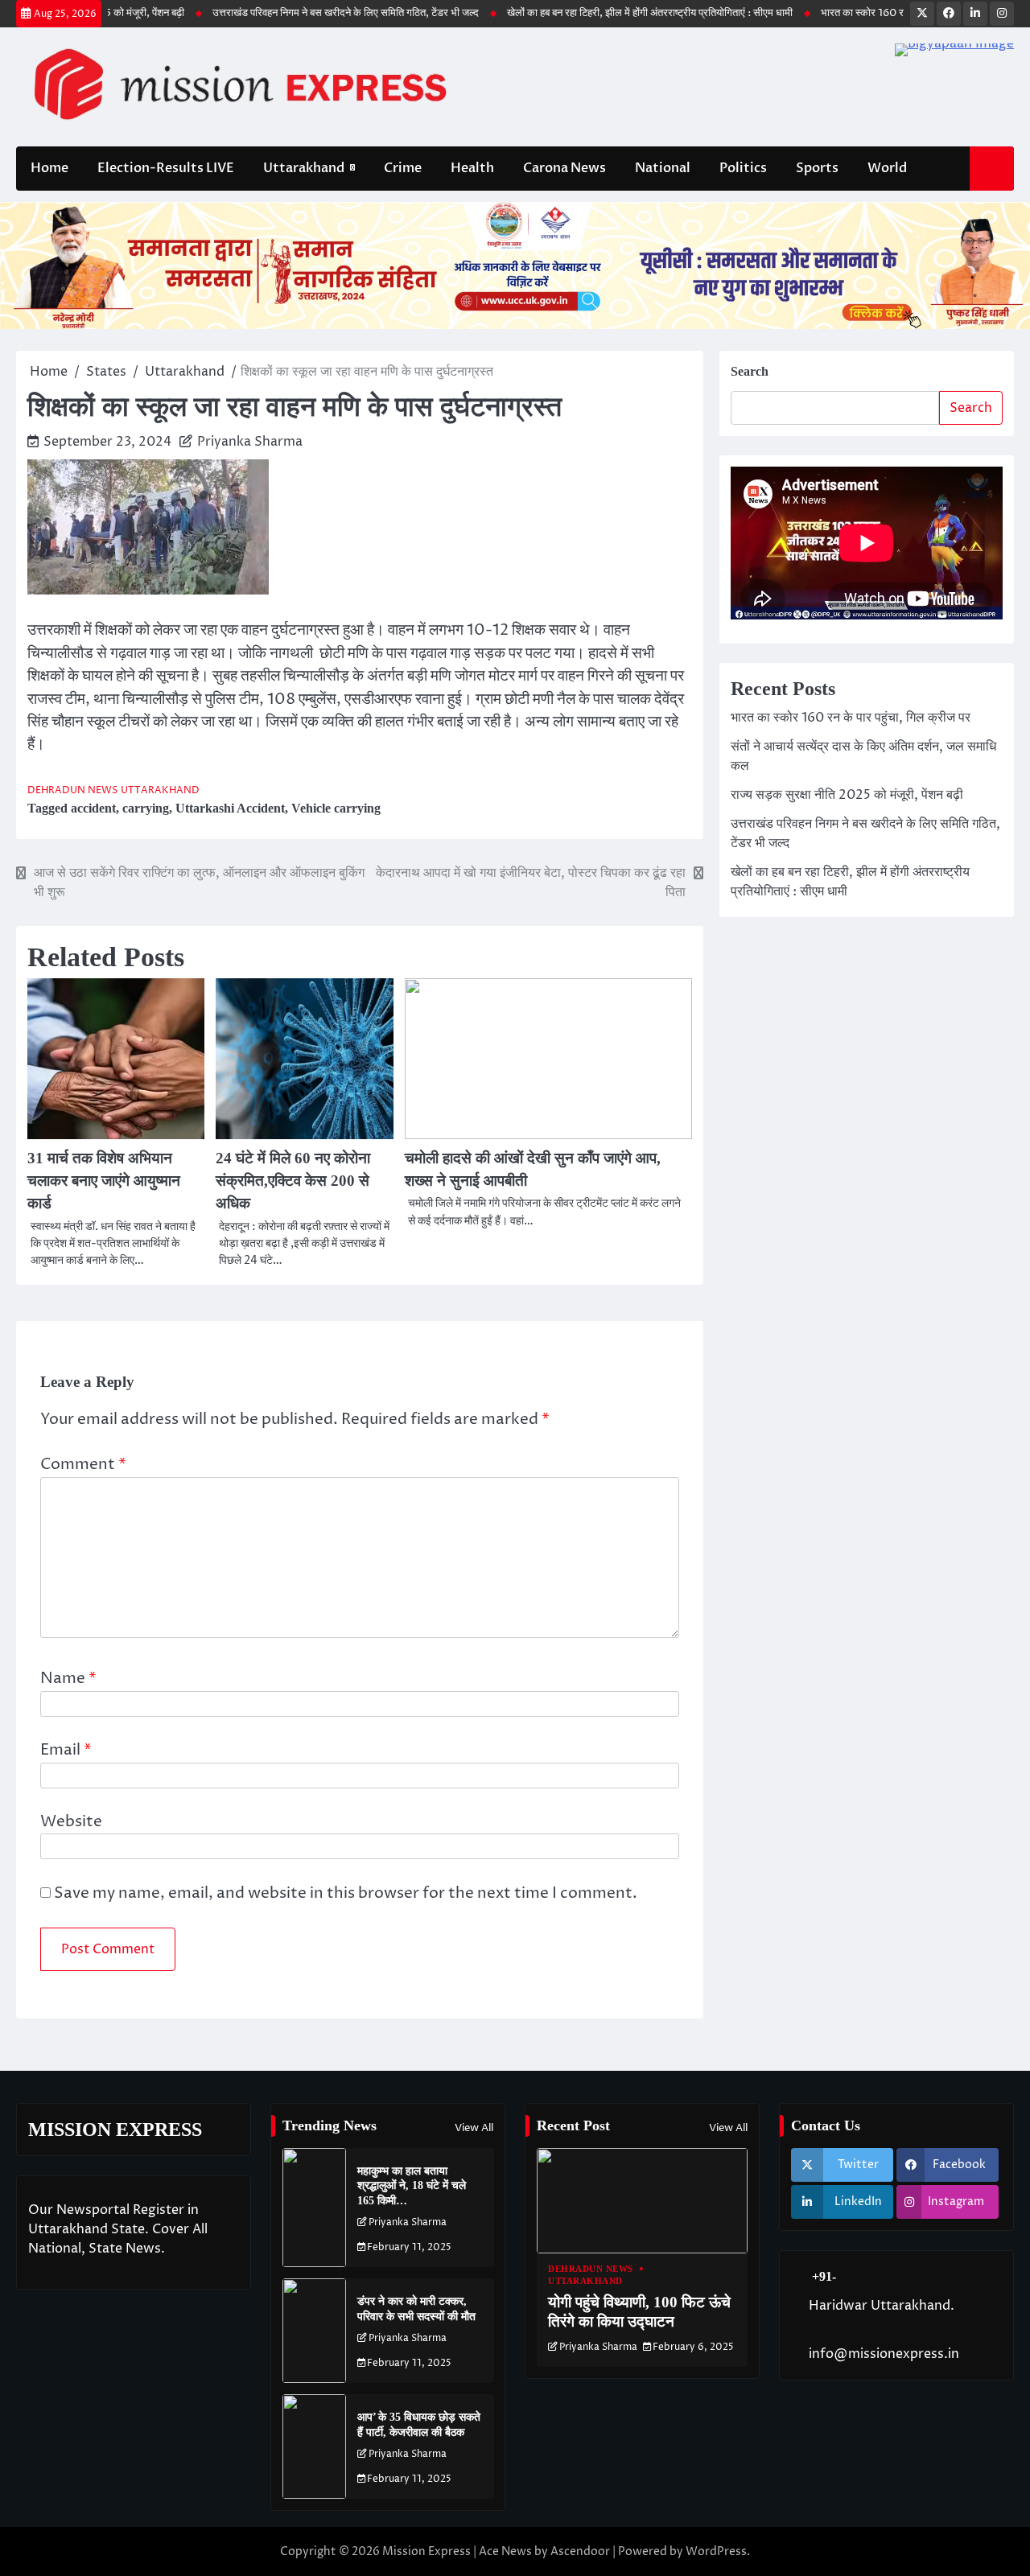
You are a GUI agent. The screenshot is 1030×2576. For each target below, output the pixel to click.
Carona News (564, 168)
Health (472, 168)
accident (93, 808)
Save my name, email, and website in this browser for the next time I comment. (346, 1893)
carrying (146, 808)
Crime (403, 168)
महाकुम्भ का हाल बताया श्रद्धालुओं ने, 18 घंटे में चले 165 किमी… (412, 2185)
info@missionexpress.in (884, 2354)
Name (68, 1679)
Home (49, 168)
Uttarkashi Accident (230, 808)
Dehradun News (72, 791)
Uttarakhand (304, 168)
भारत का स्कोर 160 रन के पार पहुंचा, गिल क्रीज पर (872, 13)
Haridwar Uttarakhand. (882, 2306)
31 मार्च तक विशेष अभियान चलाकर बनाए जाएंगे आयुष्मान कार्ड (104, 1181)
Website (71, 1822)
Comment (83, 1465)
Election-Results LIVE (166, 168)
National (663, 168)
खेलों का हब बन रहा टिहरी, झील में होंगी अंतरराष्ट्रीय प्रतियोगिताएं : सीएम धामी (605, 13)
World (887, 168)
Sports (817, 168)
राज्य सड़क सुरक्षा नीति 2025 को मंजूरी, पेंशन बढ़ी (847, 795)
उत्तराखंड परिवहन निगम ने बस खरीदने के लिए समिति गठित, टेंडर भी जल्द (301, 13)
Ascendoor (580, 2551)
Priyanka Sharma (250, 442)
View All (474, 2128)
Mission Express (426, 2551)
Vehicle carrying (336, 808)
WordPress (716, 2551)
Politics (743, 168)
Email (66, 1750)
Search (750, 371)
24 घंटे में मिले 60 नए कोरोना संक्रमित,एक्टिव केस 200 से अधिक (293, 1181)
